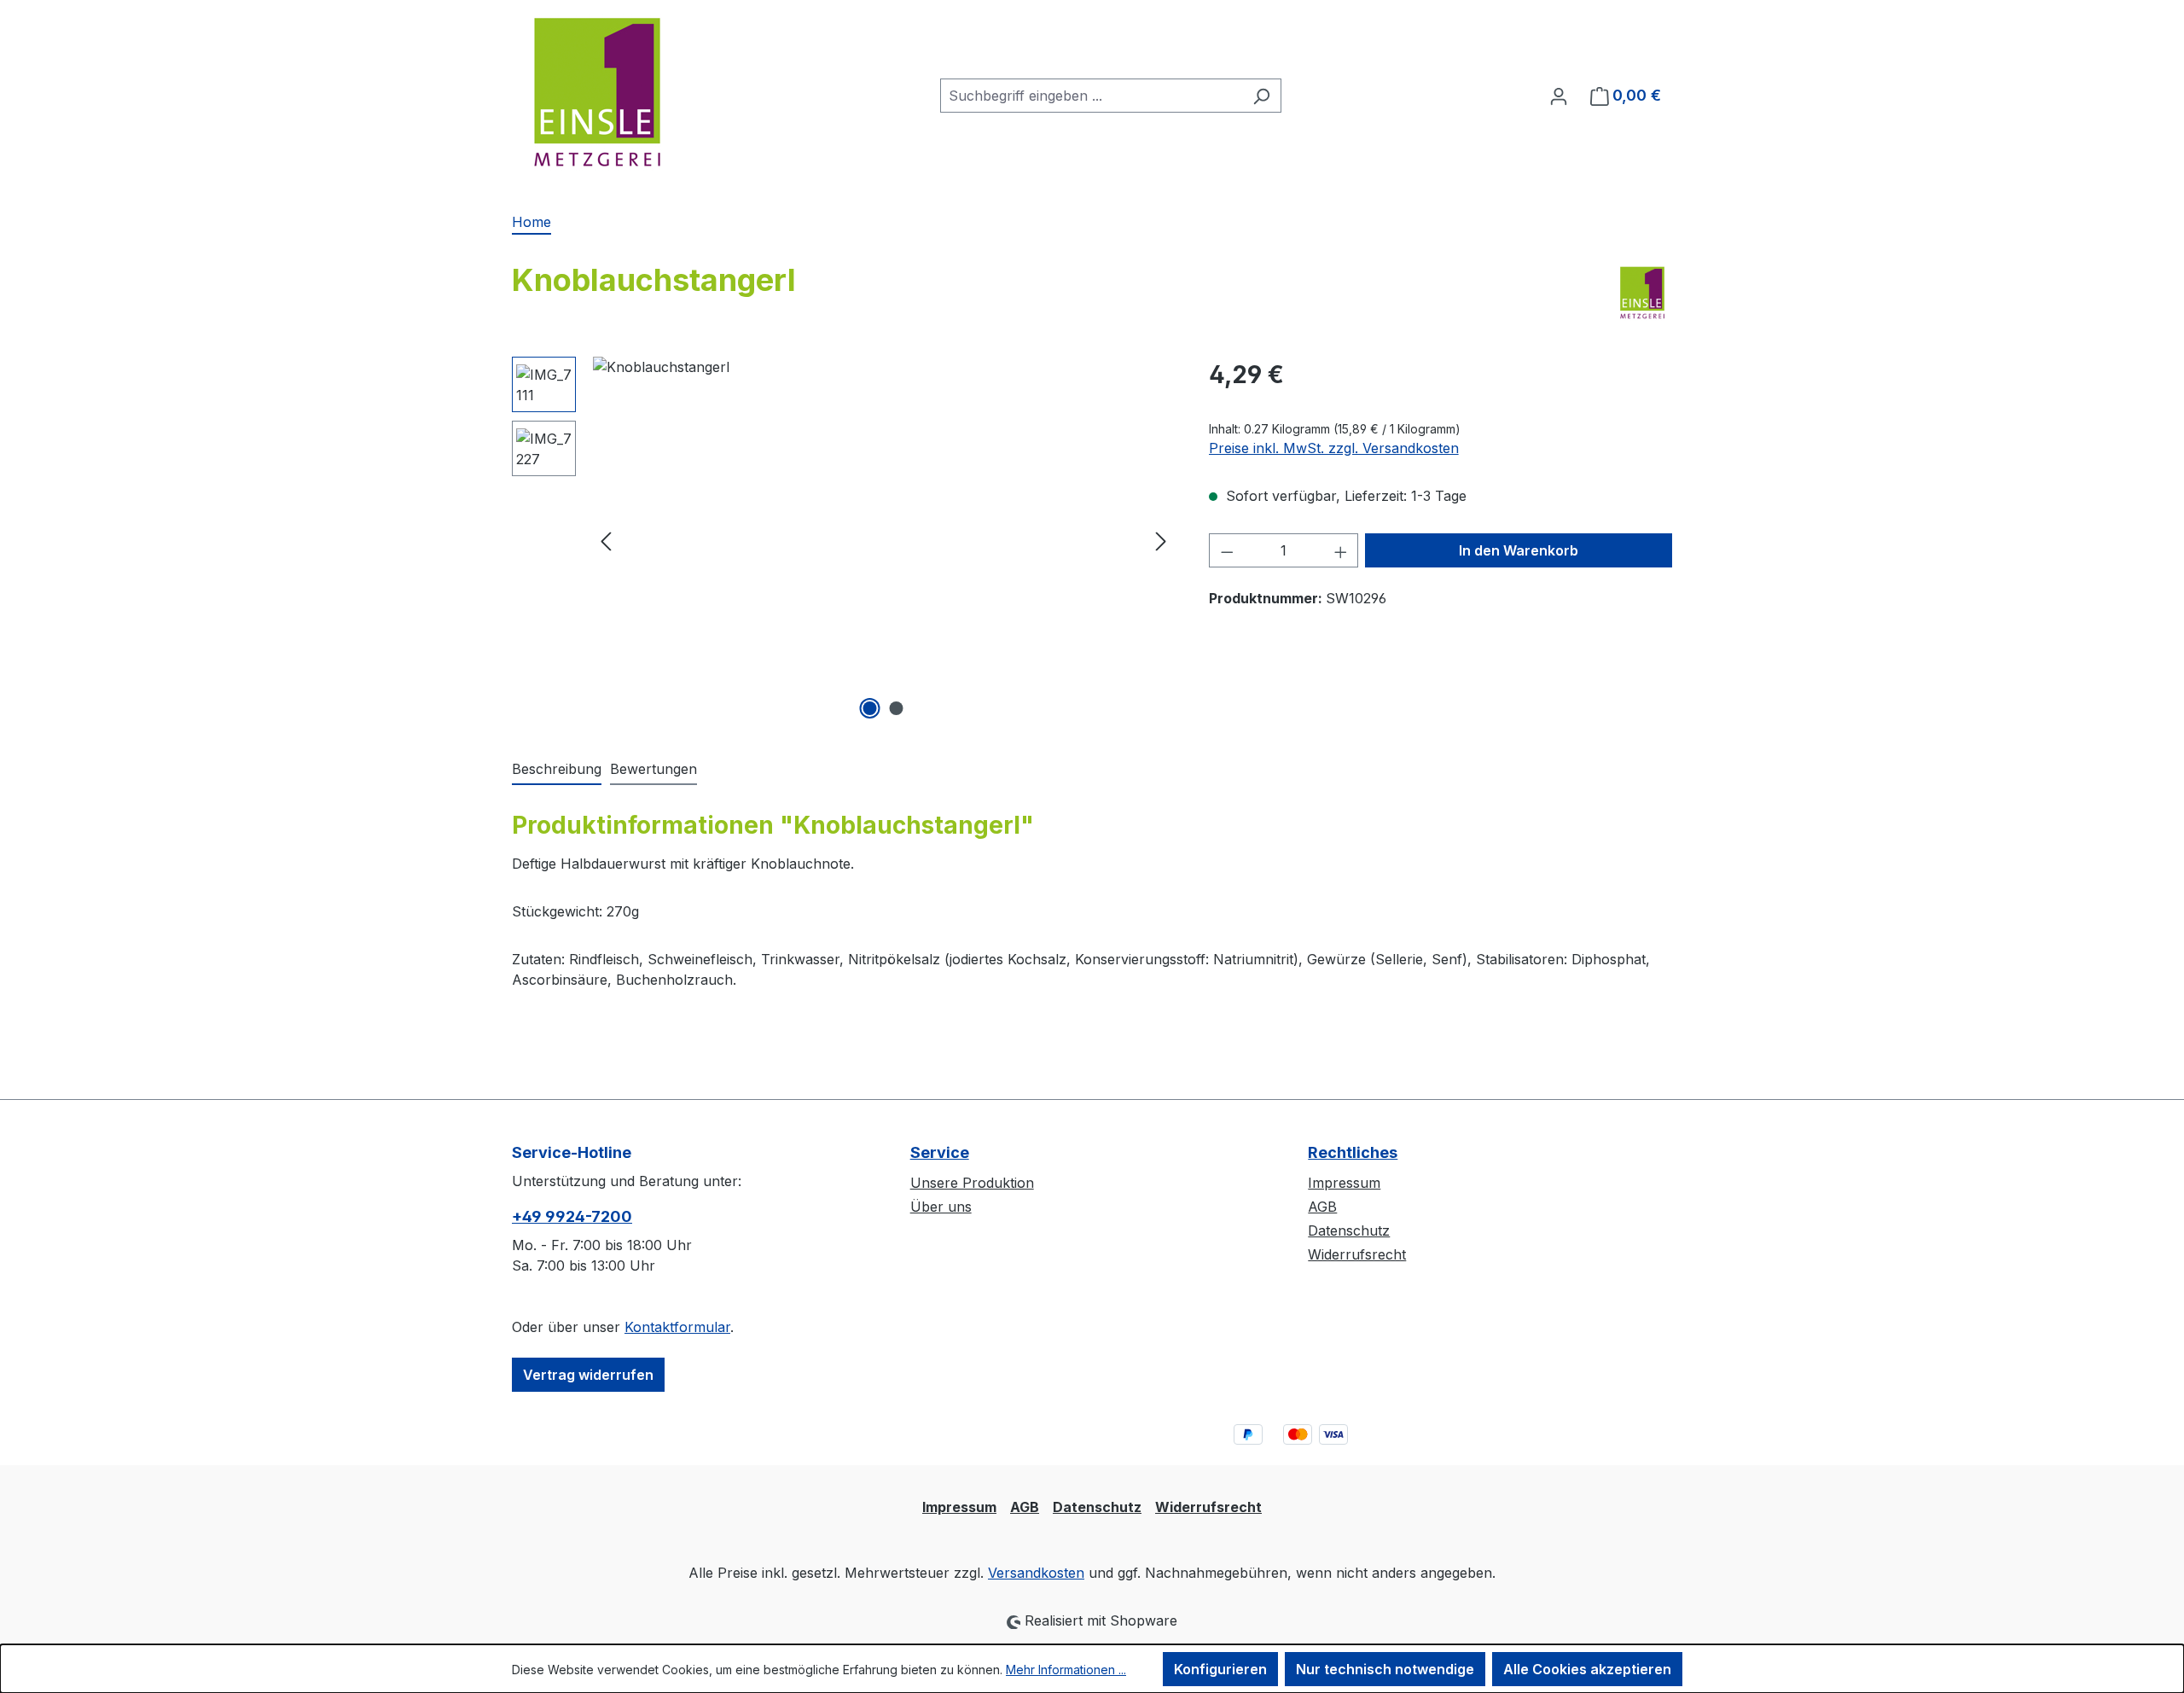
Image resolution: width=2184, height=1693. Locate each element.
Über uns (941, 1207)
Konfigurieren (1220, 1669)
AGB (1322, 1207)
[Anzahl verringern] (1227, 550)
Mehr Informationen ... (1066, 1670)
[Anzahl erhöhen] (1341, 550)
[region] (843, 540)
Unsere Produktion (972, 1183)
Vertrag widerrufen (588, 1375)
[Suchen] (1261, 96)
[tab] (557, 770)
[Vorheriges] (606, 541)
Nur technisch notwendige (1385, 1669)
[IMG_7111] (883, 540)
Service (940, 1152)
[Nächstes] (1161, 541)
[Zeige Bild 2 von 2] (897, 708)
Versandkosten (1036, 1573)
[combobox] (1091, 96)
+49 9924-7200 (572, 1216)
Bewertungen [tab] (653, 769)
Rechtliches (1353, 1152)
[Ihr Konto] (1559, 96)
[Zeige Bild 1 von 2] (870, 708)
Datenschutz (1349, 1230)
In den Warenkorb (1519, 550)
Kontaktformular (677, 1327)
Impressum (1344, 1183)
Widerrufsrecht (1357, 1254)
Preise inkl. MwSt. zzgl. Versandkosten (1334, 448)
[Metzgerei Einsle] (1642, 293)
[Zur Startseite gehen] (597, 92)
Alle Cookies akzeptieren (1587, 1669)
